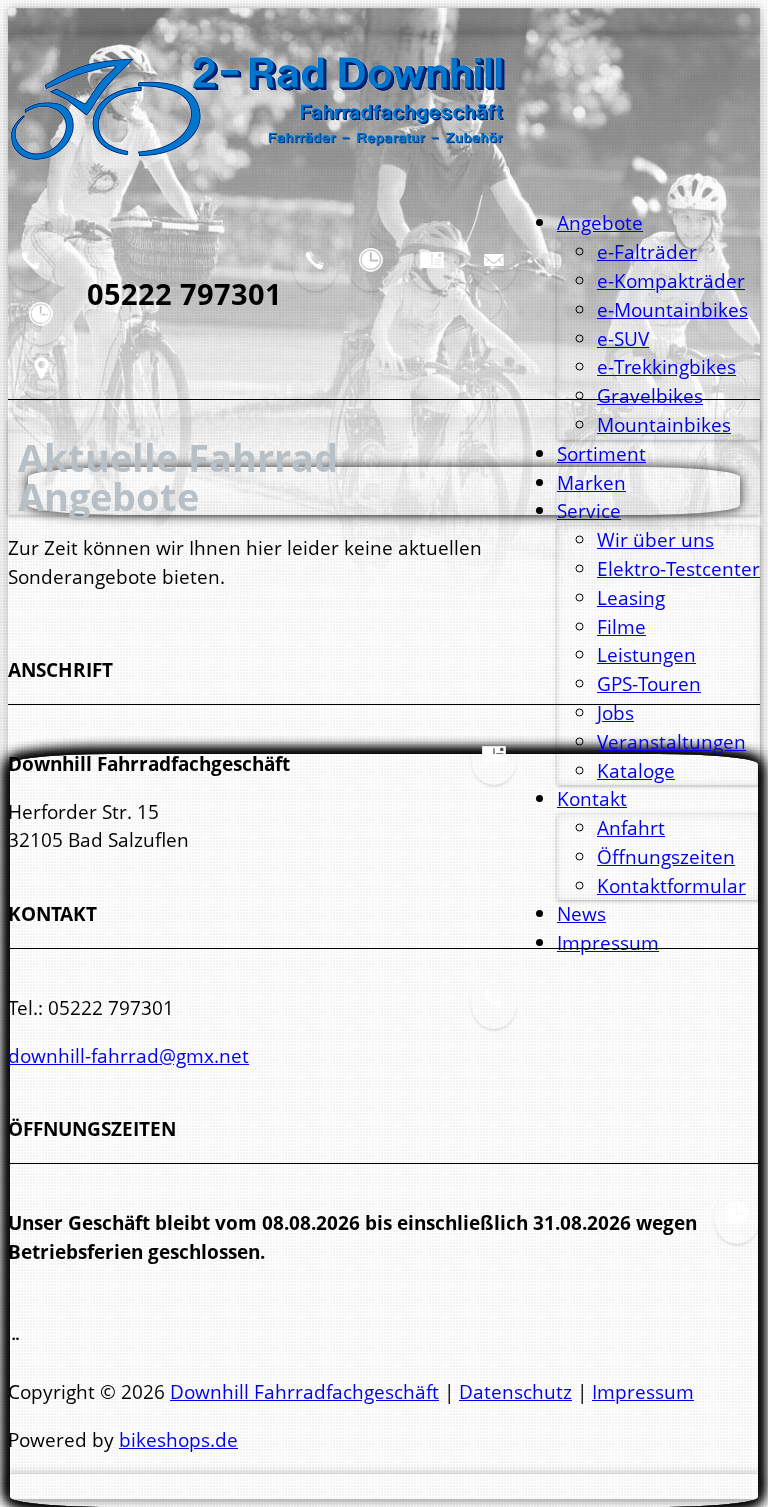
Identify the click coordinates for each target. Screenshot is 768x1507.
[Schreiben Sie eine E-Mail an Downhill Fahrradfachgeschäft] (494, 275)
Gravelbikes (650, 395)
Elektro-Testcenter (678, 568)
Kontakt (592, 798)
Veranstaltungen (671, 741)
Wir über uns (655, 539)
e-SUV (623, 338)
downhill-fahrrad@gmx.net (128, 1055)
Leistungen (646, 654)
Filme (621, 626)
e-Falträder (647, 251)
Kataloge (636, 770)
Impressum (643, 1391)
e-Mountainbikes (672, 309)
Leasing (631, 597)
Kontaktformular (671, 885)
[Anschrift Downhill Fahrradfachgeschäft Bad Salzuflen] (432, 275)
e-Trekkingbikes (666, 366)
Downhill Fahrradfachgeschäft (304, 1391)
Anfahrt (631, 827)
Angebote (600, 222)
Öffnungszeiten (666, 856)
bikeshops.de (178, 1439)
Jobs (615, 712)
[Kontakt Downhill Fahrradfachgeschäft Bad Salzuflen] (31, 275)
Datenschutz (515, 1391)
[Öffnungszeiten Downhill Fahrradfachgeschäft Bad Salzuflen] (371, 275)
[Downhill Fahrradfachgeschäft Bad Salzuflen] (258, 174)
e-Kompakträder (671, 280)
